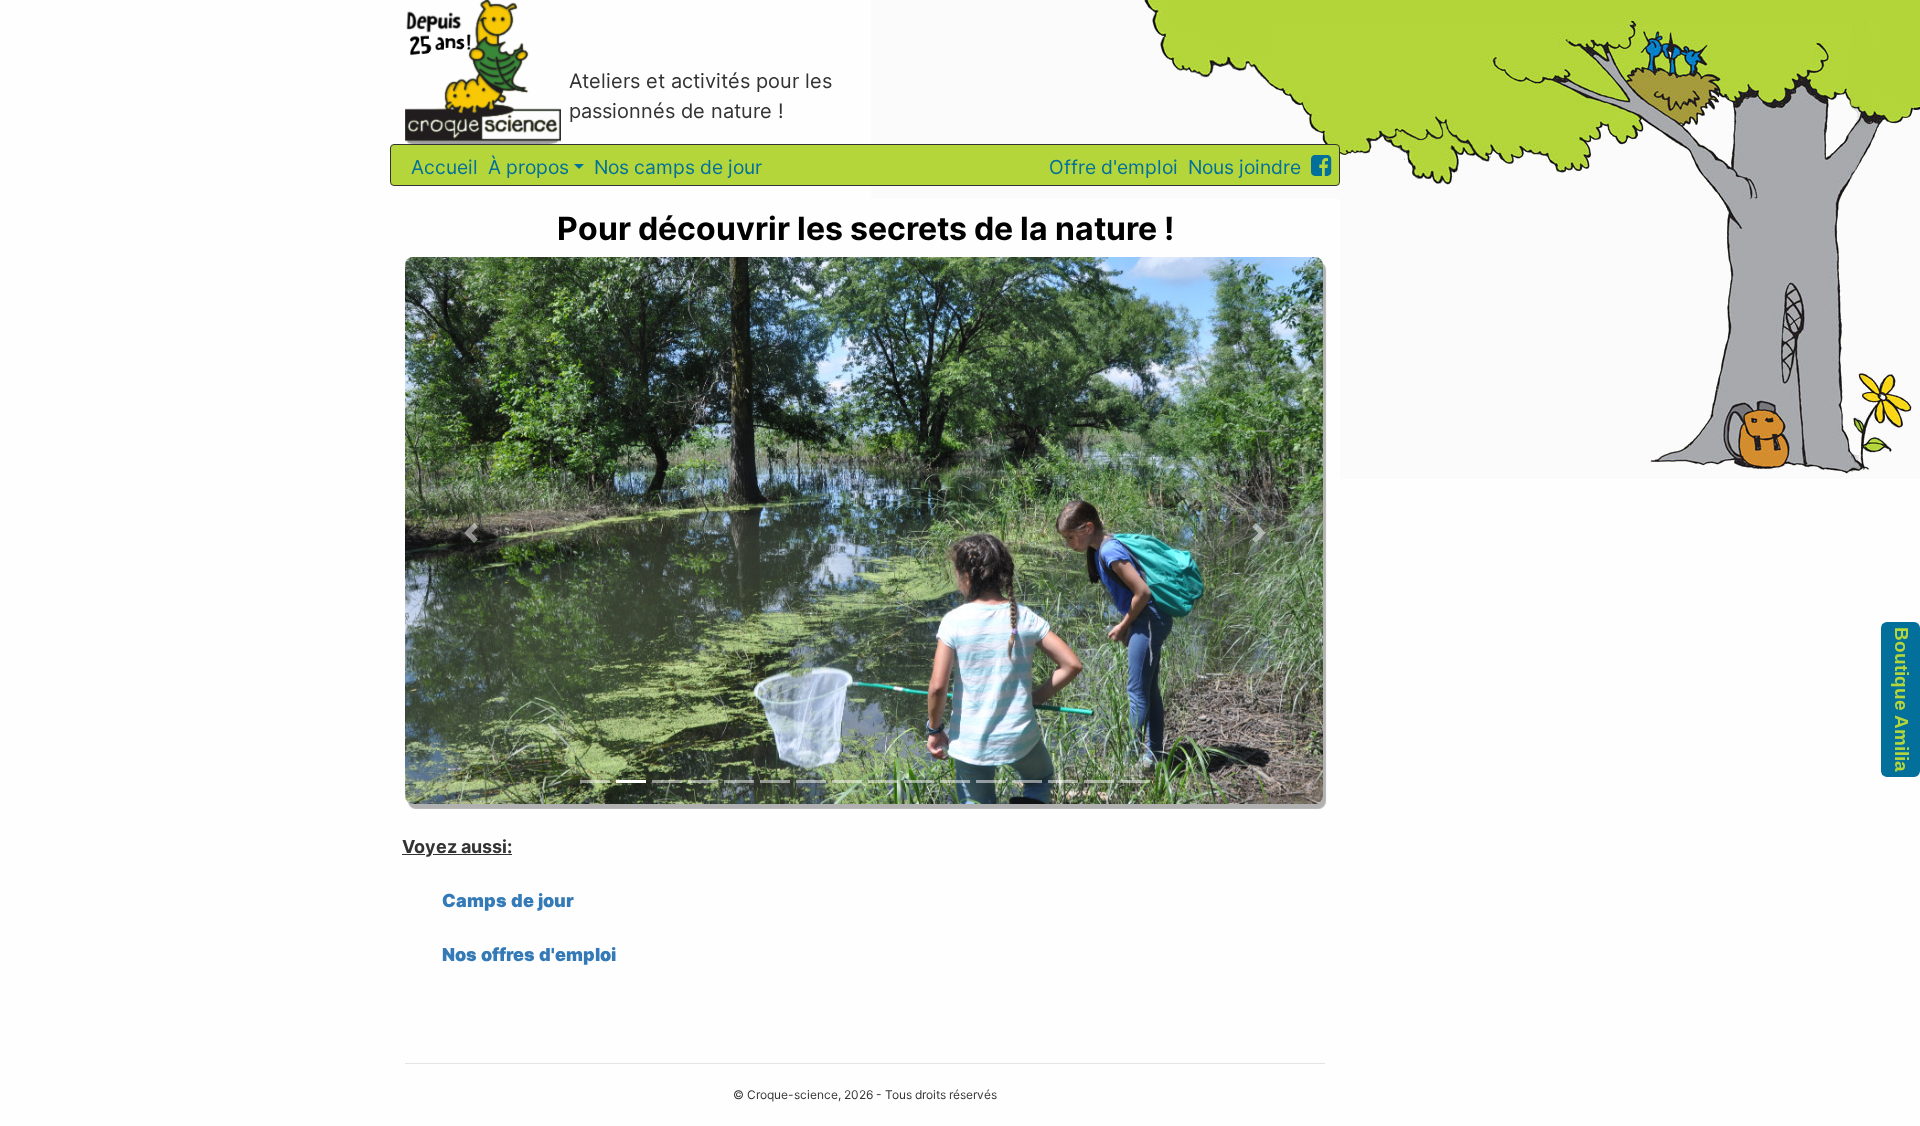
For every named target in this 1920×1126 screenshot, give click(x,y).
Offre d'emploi (1113, 167)
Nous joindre (1244, 167)
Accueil (444, 167)
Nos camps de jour (678, 167)
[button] (471, 533)
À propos (528, 167)
